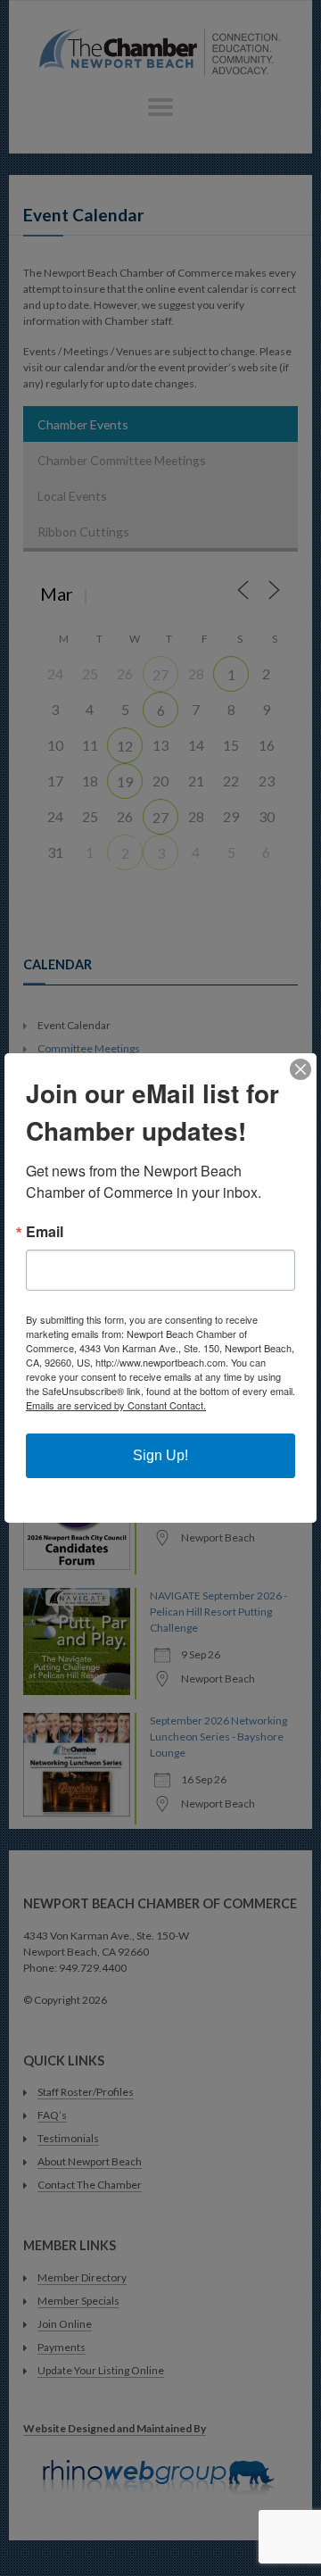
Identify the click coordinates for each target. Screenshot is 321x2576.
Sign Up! (160, 1455)
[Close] (300, 1069)
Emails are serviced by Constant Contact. (116, 1405)
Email (45, 1232)
